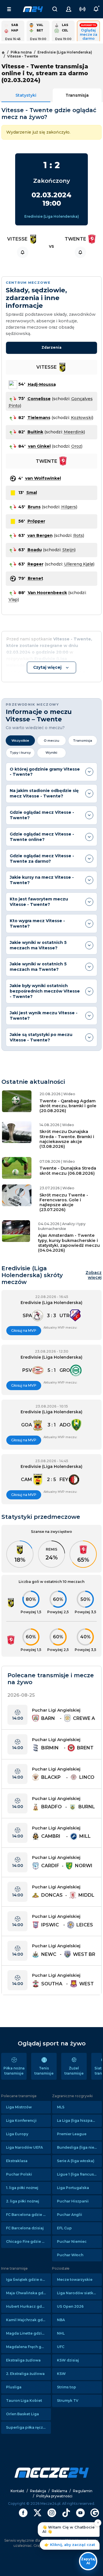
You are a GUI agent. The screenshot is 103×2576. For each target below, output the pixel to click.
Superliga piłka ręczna (27, 2427)
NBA (61, 2320)
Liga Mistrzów (19, 2107)
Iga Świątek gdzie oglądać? (28, 2280)
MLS (61, 2107)
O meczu (51, 741)
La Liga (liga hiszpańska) (79, 2120)
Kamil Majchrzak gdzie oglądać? (28, 2320)
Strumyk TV (68, 2401)
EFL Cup (64, 2228)
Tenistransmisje (44, 2071)
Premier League (72, 2134)
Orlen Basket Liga (22, 2414)
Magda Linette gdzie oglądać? (28, 2333)
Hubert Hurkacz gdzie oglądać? (28, 2306)
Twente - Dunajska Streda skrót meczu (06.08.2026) (68, 1171)
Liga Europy (17, 2134)
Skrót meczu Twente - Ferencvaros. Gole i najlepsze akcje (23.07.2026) (64, 1202)
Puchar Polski (19, 2174)
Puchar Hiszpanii (73, 2201)
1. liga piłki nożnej (22, 2188)
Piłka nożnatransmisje (14, 2071)
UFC (61, 2347)
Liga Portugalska (73, 2188)
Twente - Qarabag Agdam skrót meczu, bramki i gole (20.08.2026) (68, 1106)
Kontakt (17, 2491)
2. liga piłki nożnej (23, 2201)
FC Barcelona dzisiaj (25, 2228)
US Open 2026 (70, 2306)
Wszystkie (20, 741)
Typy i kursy (20, 753)
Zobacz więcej (94, 1275)
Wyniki (51, 753)
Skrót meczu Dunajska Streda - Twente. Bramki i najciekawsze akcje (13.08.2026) (67, 1139)
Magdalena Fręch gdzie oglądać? (28, 2347)
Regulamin (83, 2491)
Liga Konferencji (21, 2120)
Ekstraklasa (17, 2161)
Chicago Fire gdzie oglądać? (28, 2241)
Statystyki (26, 95)
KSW (61, 2374)
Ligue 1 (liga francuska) (78, 2174)
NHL (61, 2333)
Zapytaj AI (88, 2561)
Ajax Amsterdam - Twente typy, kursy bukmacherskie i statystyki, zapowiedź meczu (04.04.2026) (69, 1243)
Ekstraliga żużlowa (23, 2360)
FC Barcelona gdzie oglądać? (28, 2215)
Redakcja (38, 2491)
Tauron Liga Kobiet (24, 2401)
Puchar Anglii (70, 2215)
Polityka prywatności (54, 2496)
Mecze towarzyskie (75, 2280)
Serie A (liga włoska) (76, 2161)
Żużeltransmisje (74, 2071)
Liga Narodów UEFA (24, 2147)
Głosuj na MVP (24, 1330)
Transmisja (77, 95)
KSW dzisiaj (68, 2360)
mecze (33, 9)
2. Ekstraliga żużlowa (25, 2374)
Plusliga (14, 2387)
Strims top (67, 2387)
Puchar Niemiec (72, 2241)
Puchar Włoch (70, 2255)
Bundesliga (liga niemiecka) (79, 2147)
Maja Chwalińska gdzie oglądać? (28, 2293)
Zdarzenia (51, 347)
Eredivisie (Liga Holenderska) (52, 216)
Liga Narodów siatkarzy (79, 2293)
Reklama (60, 2491)
